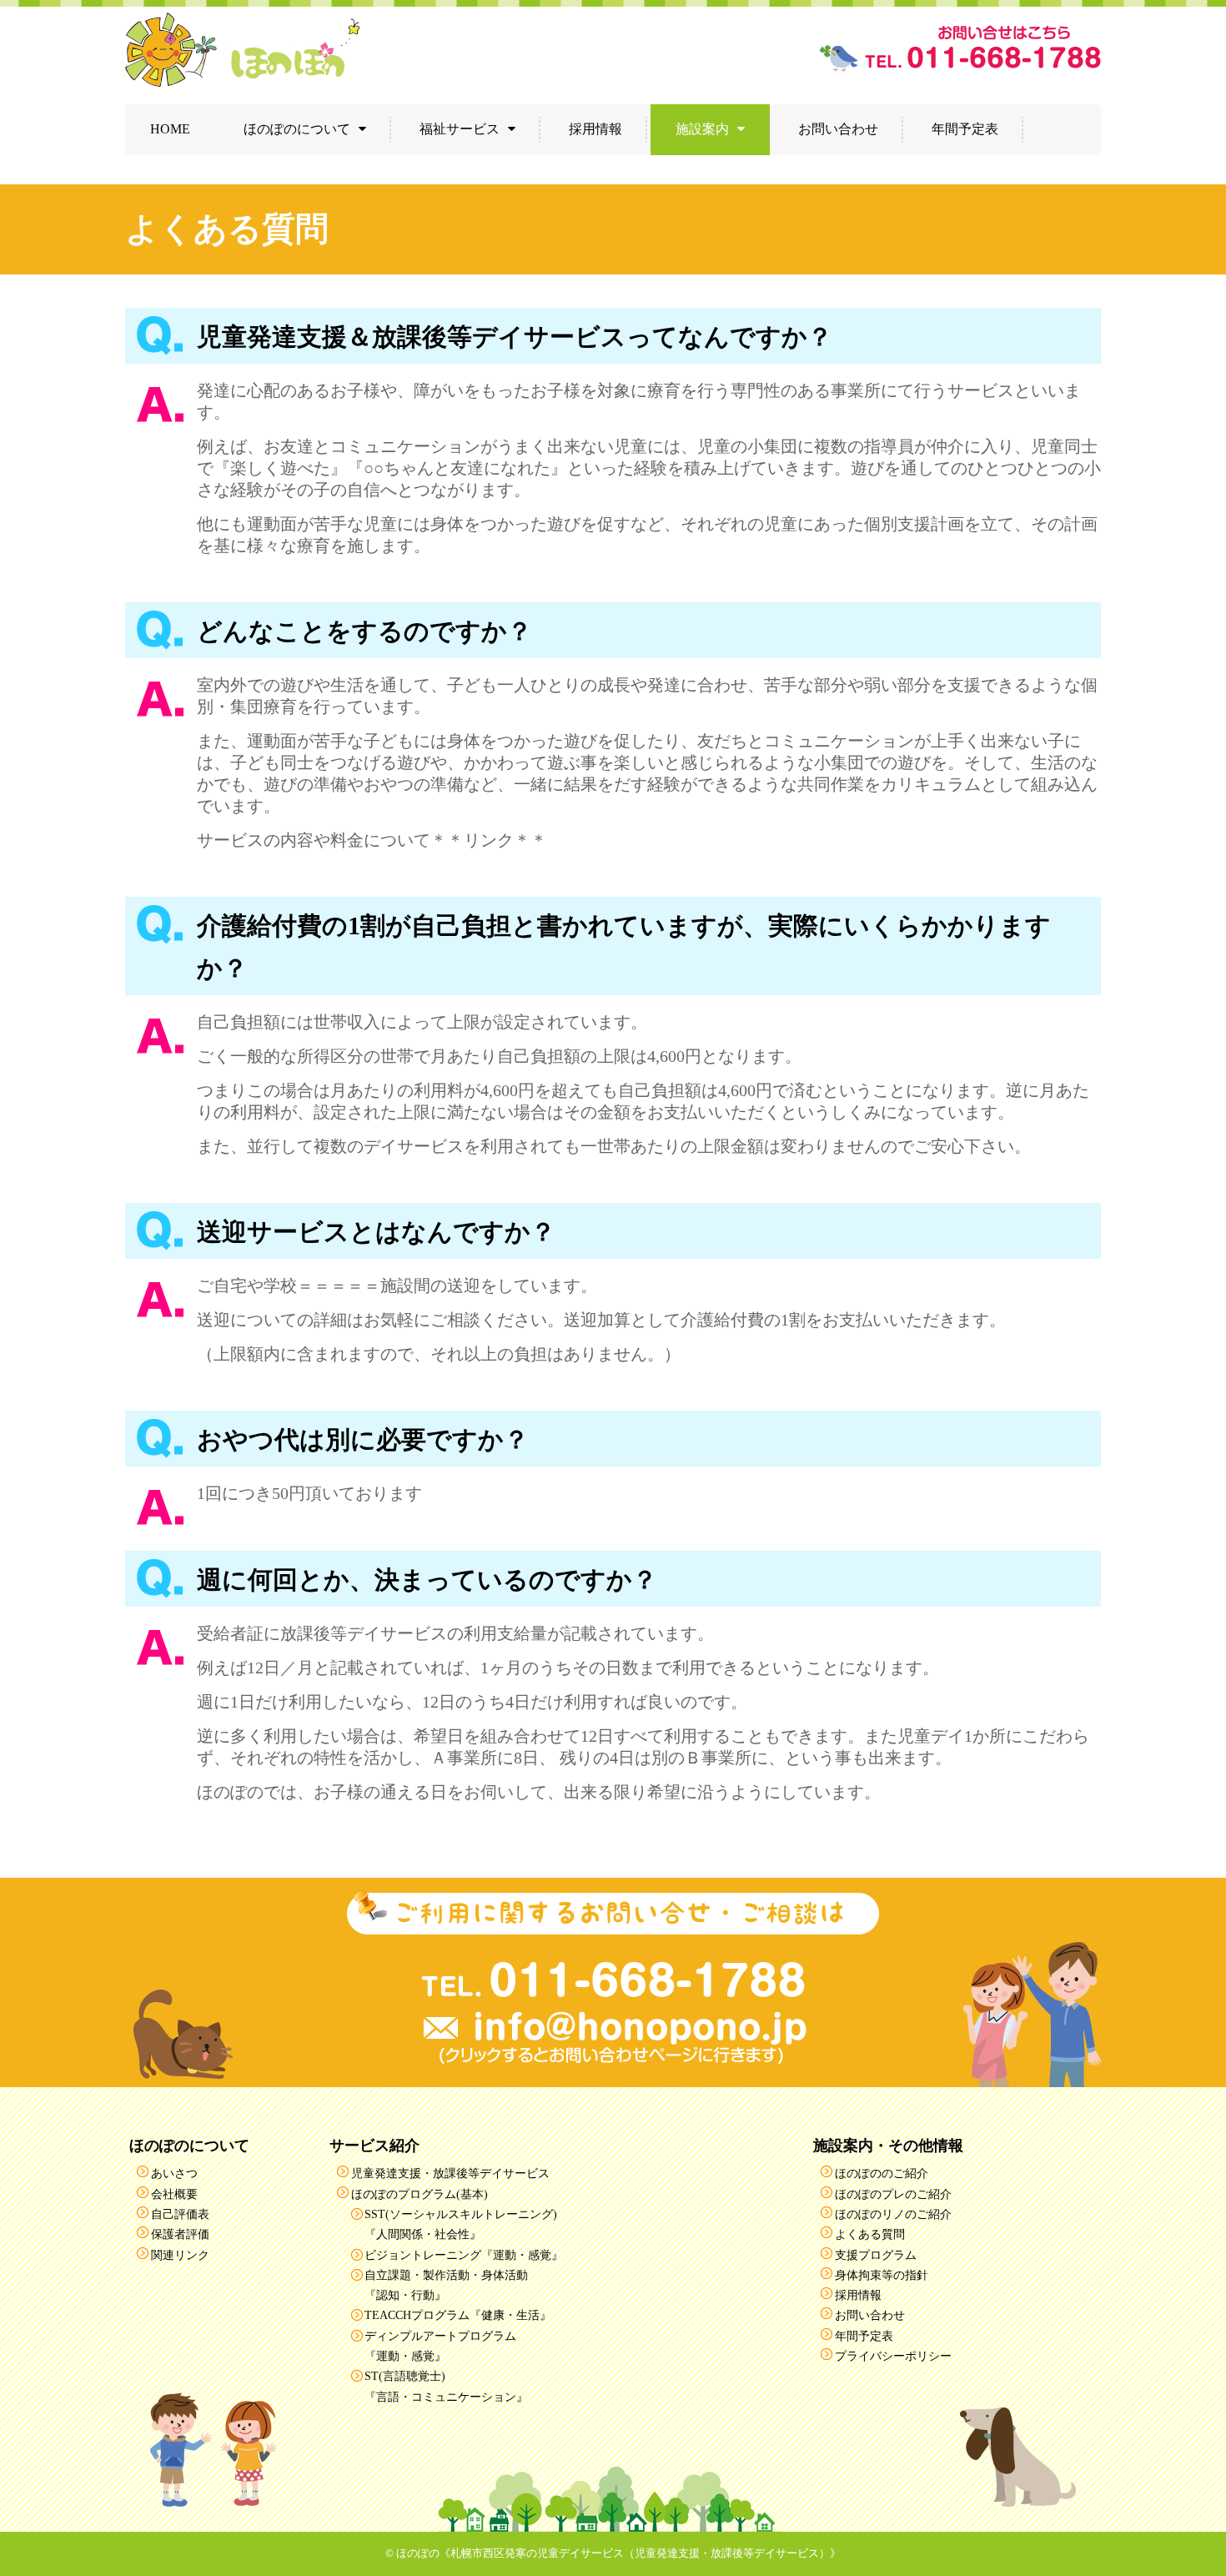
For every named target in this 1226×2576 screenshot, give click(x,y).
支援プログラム (876, 2255)
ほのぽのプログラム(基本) (420, 2194)
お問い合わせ (838, 129)
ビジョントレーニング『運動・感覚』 (464, 2255)
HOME (170, 129)
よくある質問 (870, 2234)
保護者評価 (180, 2234)
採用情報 (595, 129)
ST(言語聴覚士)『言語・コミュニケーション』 (446, 2386)
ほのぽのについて (297, 129)
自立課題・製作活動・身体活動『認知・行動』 (446, 2285)
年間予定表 (965, 129)
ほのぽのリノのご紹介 (893, 2214)
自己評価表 (180, 2214)
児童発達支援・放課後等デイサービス (450, 2173)
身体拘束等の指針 (882, 2275)
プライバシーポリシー (893, 2356)
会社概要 (174, 2194)
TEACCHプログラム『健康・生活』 (458, 2315)
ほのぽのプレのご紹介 (893, 2194)
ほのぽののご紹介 (882, 2173)
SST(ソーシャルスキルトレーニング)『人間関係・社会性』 (461, 2224)
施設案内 (702, 129)
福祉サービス (460, 129)
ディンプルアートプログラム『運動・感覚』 (440, 2346)
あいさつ (174, 2173)
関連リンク (180, 2255)
